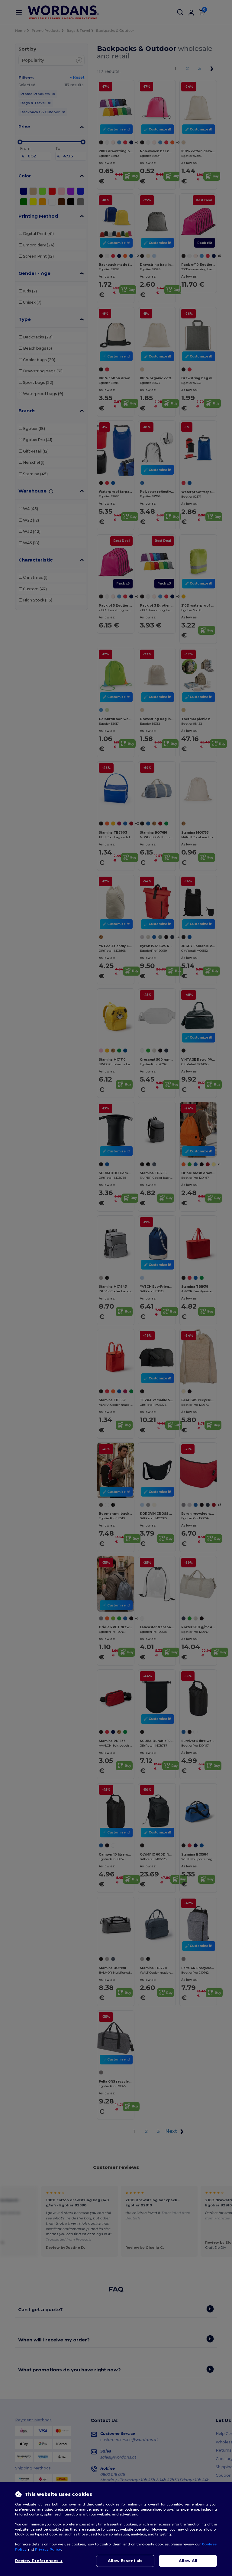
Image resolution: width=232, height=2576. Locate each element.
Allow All (188, 2561)
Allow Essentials (125, 2561)
